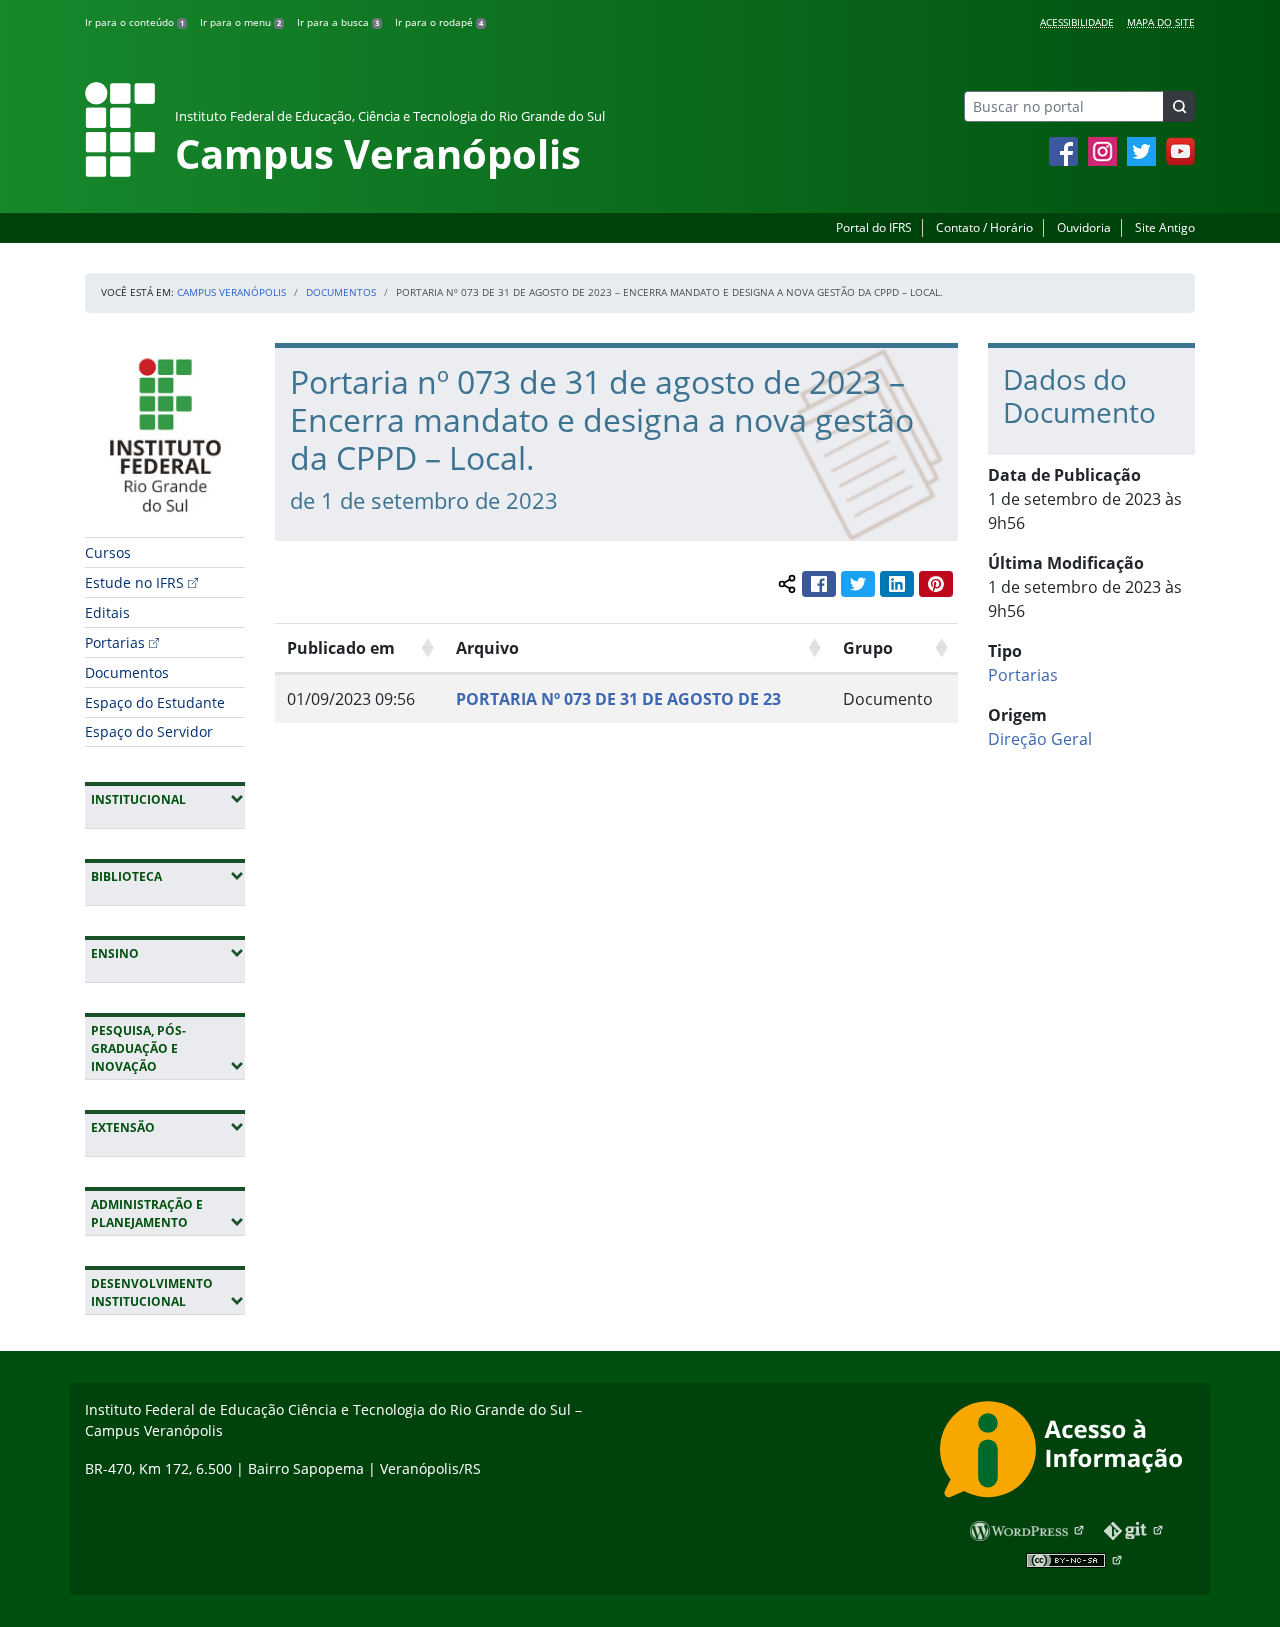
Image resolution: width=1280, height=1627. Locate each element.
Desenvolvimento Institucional (168, 1292)
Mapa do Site (1161, 22)
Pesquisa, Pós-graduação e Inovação (168, 1048)
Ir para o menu (240, 22)
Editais (107, 612)
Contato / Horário (984, 227)
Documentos (341, 292)
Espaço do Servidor (149, 731)
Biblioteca (168, 876)
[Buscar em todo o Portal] (1179, 106)
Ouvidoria (1084, 227)
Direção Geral (1040, 739)
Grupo (868, 648)
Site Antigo (1165, 227)
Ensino (168, 953)
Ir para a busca (338, 22)
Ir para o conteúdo (134, 22)
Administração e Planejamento (168, 1213)
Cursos (108, 552)
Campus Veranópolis (231, 292)
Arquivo (487, 648)
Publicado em (341, 648)
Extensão (168, 1127)
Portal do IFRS (874, 227)
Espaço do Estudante (155, 702)
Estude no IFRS (134, 582)
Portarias (115, 642)
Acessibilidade (1077, 22)
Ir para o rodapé (439, 22)
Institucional (168, 799)
